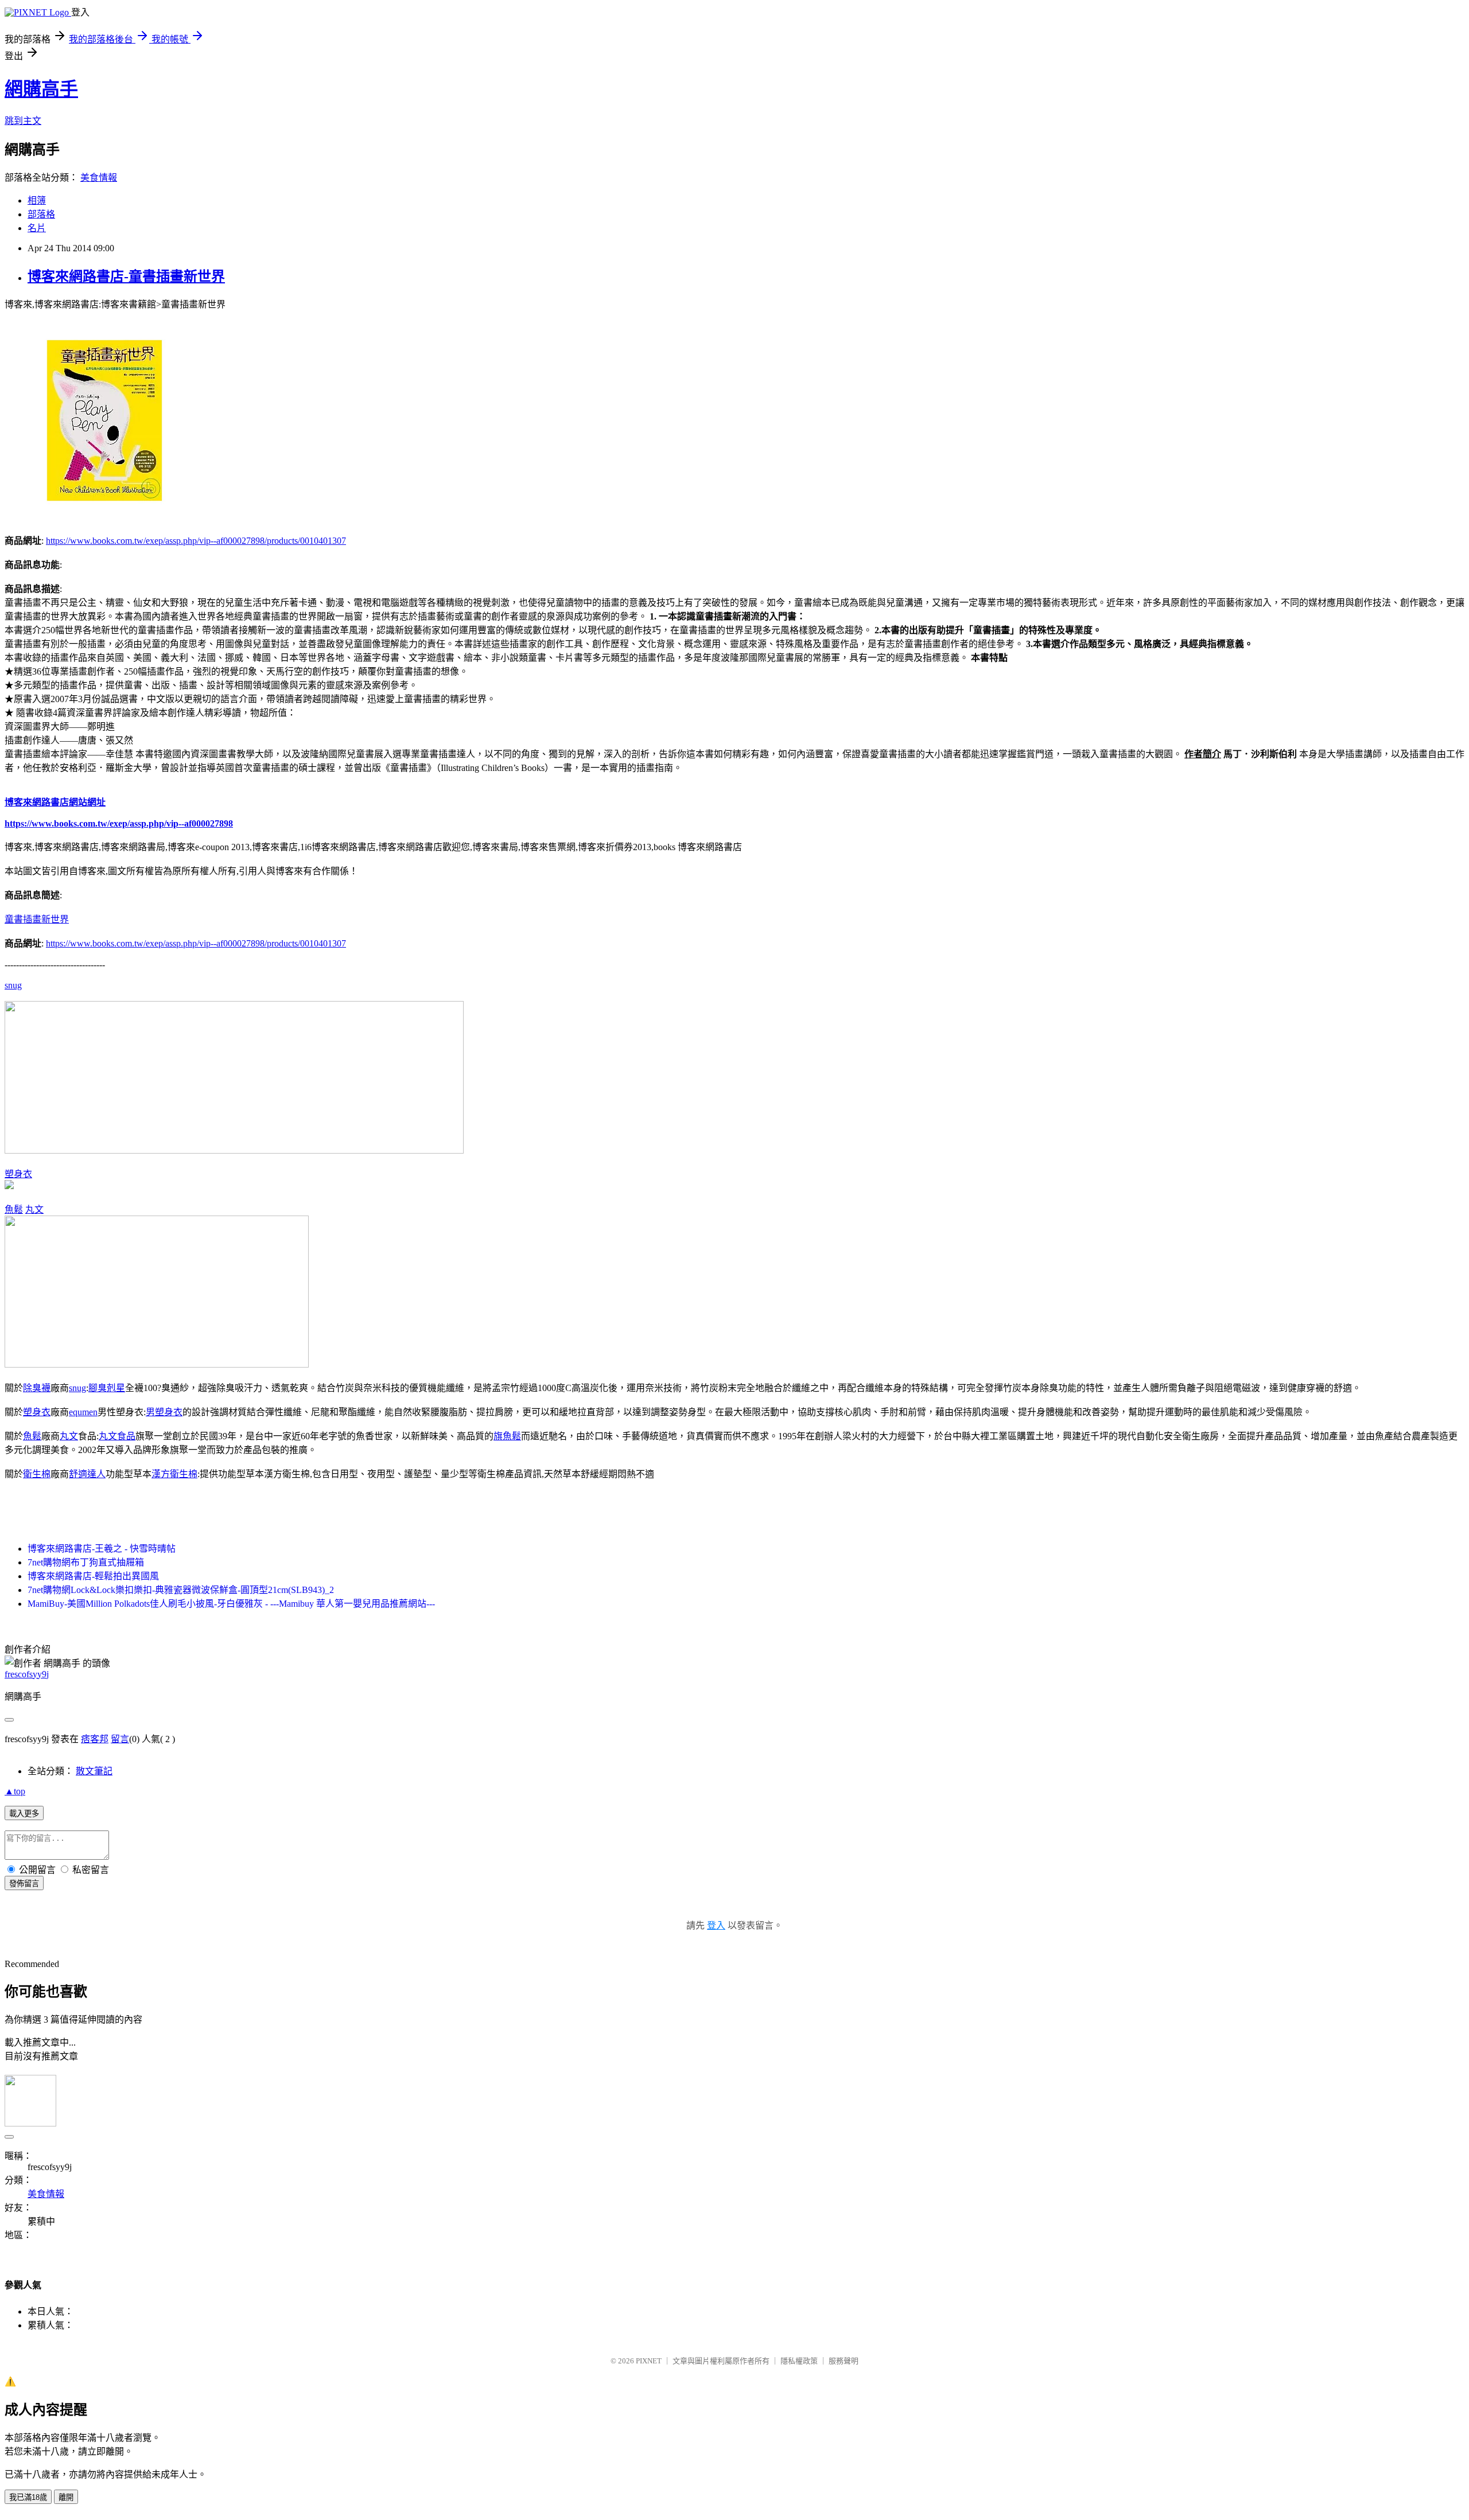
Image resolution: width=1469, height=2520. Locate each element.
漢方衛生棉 (174, 1474)
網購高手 (41, 89)
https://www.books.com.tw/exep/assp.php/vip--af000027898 (119, 823)
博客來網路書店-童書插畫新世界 (126, 276)
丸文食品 (117, 1436)
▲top (15, 1791)
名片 (37, 228)
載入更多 (24, 1814)
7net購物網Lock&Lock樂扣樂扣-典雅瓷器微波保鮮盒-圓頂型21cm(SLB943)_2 (181, 1590)
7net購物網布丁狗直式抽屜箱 (86, 1562)
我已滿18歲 (28, 2497)
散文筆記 (94, 1771)
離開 (66, 2497)
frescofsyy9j (27, 1674)
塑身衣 (18, 1174)
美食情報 (99, 178)
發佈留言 (24, 1884)
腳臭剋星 (107, 1388)
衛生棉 (37, 1474)
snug (13, 985)
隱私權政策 (799, 2361)
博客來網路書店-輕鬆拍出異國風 (93, 1576)
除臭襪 (37, 1388)
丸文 (34, 1210)
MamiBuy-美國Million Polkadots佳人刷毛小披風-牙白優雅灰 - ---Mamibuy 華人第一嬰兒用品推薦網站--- (231, 1604)
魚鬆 (14, 1210)
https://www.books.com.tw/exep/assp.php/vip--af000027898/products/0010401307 (196, 541)
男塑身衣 (164, 1412)
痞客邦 (95, 1739)
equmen (83, 1412)
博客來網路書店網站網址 (55, 802)
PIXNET (649, 2361)
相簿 (37, 200)
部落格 (41, 214)
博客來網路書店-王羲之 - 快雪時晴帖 (102, 1549)
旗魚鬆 (507, 1436)
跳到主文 (23, 121)
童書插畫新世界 (37, 919)
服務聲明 (844, 2361)
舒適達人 (87, 1474)
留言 (120, 1739)
